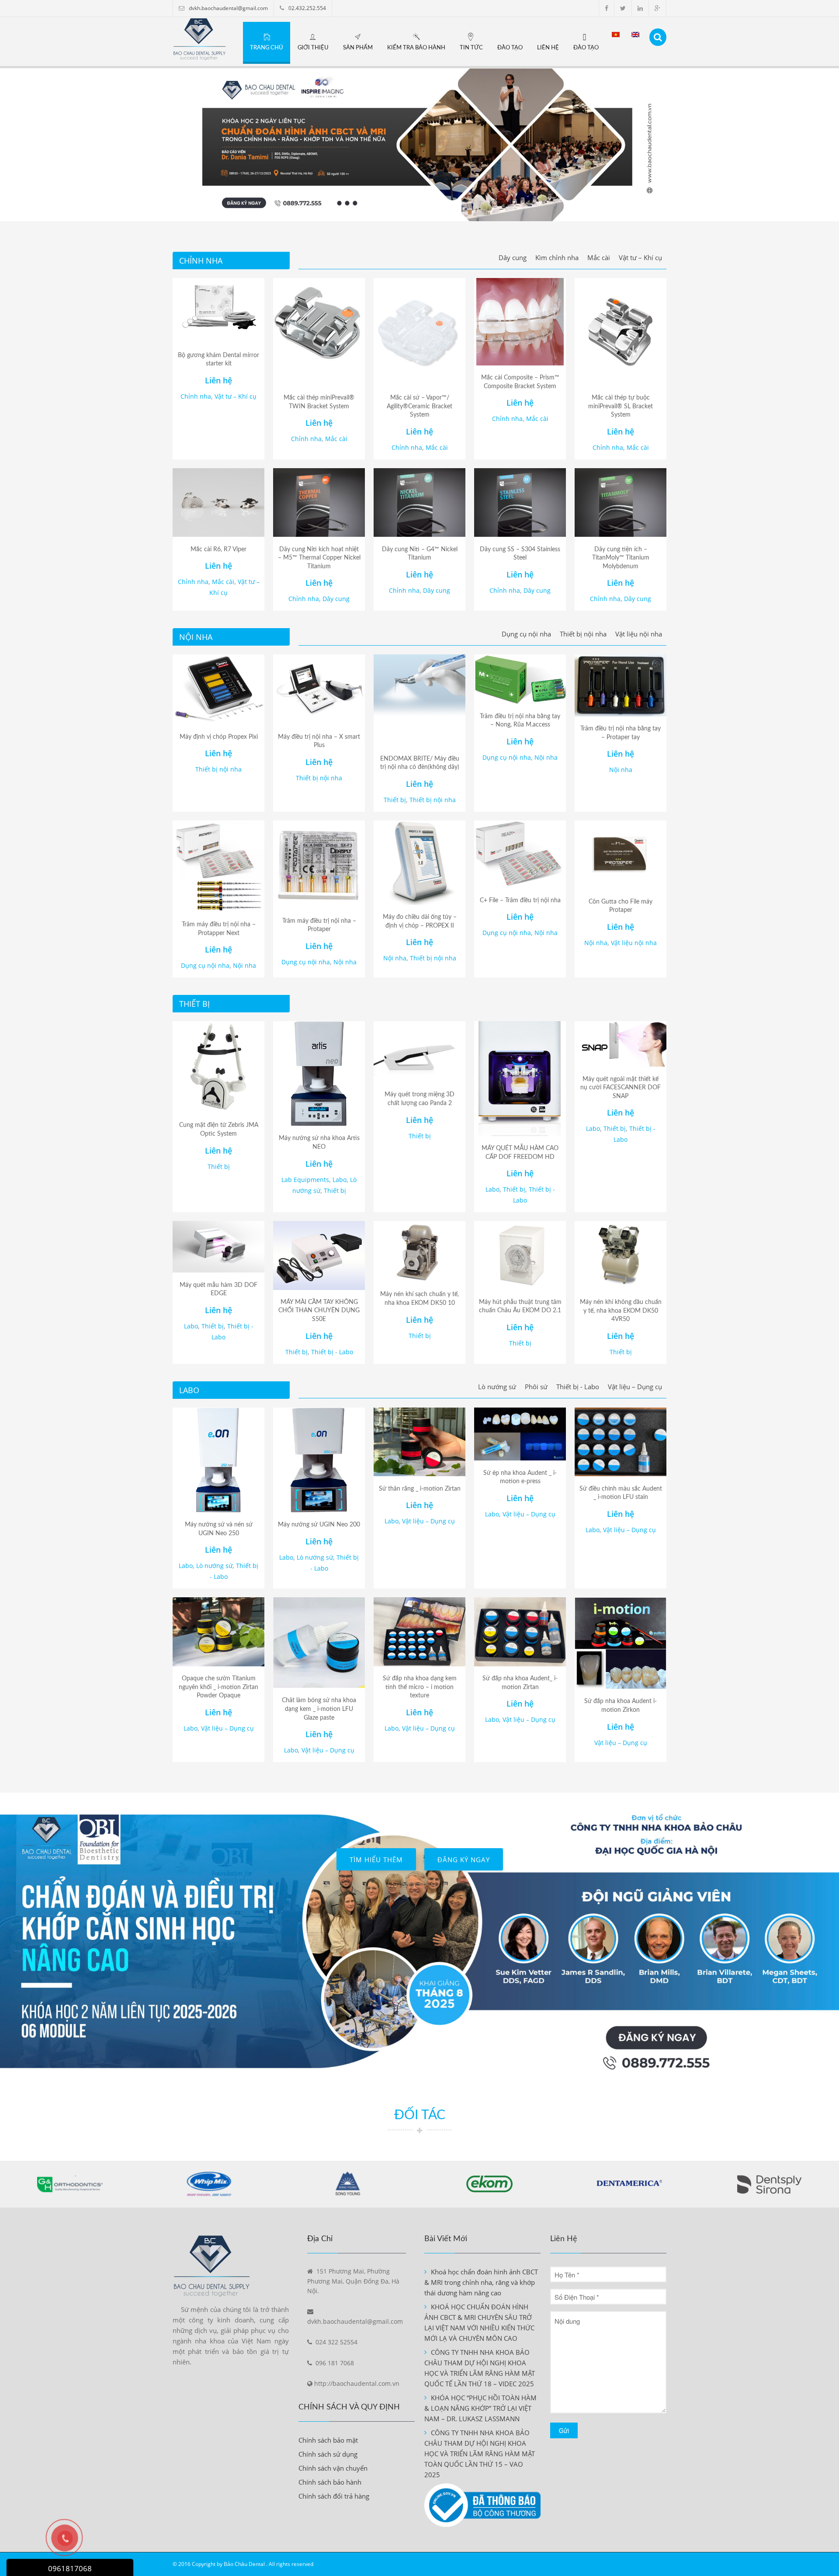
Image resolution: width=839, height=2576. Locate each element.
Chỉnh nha (196, 396)
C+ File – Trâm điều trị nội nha (520, 900)
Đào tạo (510, 48)
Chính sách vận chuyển (333, 2468)
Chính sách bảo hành (330, 2482)
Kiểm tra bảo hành (416, 48)
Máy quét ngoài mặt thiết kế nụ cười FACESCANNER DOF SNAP (621, 1088)
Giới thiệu (313, 48)
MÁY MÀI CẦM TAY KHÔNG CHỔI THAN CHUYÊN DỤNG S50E (319, 1311)
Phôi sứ (536, 1387)
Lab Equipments (305, 1180)
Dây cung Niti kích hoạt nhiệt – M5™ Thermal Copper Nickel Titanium (319, 558)
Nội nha (546, 757)
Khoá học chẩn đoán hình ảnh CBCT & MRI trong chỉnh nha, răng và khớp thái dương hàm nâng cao (481, 2282)
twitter (623, 8)
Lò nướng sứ (497, 1387)
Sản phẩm (358, 48)
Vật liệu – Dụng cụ (635, 1387)
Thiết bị (395, 800)
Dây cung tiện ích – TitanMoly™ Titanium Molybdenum (621, 558)
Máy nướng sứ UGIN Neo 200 (319, 1525)
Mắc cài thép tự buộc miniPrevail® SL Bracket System (621, 406)
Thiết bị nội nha (583, 634)
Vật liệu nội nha (639, 634)
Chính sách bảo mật (328, 2440)
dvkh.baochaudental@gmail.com (228, 8)
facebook (607, 8)
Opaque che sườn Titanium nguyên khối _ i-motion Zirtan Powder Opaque (218, 1687)
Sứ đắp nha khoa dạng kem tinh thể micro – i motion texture (420, 1687)
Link (419, 2060)
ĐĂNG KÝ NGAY (464, 1860)
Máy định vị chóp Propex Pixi (219, 737)
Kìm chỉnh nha (557, 257)
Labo (340, 1180)
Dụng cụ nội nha (526, 634)
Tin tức (471, 48)
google (657, 8)
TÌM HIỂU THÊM (376, 1860)
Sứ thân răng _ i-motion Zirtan (420, 1489)
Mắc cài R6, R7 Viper (218, 549)
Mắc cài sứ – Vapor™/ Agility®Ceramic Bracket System (419, 406)
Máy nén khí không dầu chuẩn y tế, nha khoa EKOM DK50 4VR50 (621, 1311)
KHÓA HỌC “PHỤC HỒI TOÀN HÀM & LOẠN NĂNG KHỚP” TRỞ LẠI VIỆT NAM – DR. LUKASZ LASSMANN (480, 2408)
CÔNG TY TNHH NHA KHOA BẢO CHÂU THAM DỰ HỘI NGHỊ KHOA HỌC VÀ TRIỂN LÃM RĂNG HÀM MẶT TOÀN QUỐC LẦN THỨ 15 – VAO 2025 (480, 2454)
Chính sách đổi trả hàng (334, 2496)
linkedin (640, 8)
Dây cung (513, 257)
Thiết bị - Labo (332, 1352)
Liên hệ (548, 48)
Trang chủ (267, 48)
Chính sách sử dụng (328, 2454)
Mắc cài (599, 257)
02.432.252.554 (307, 8)
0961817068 (70, 2568)
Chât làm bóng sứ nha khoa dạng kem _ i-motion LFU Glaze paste (319, 1709)
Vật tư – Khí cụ (640, 257)
